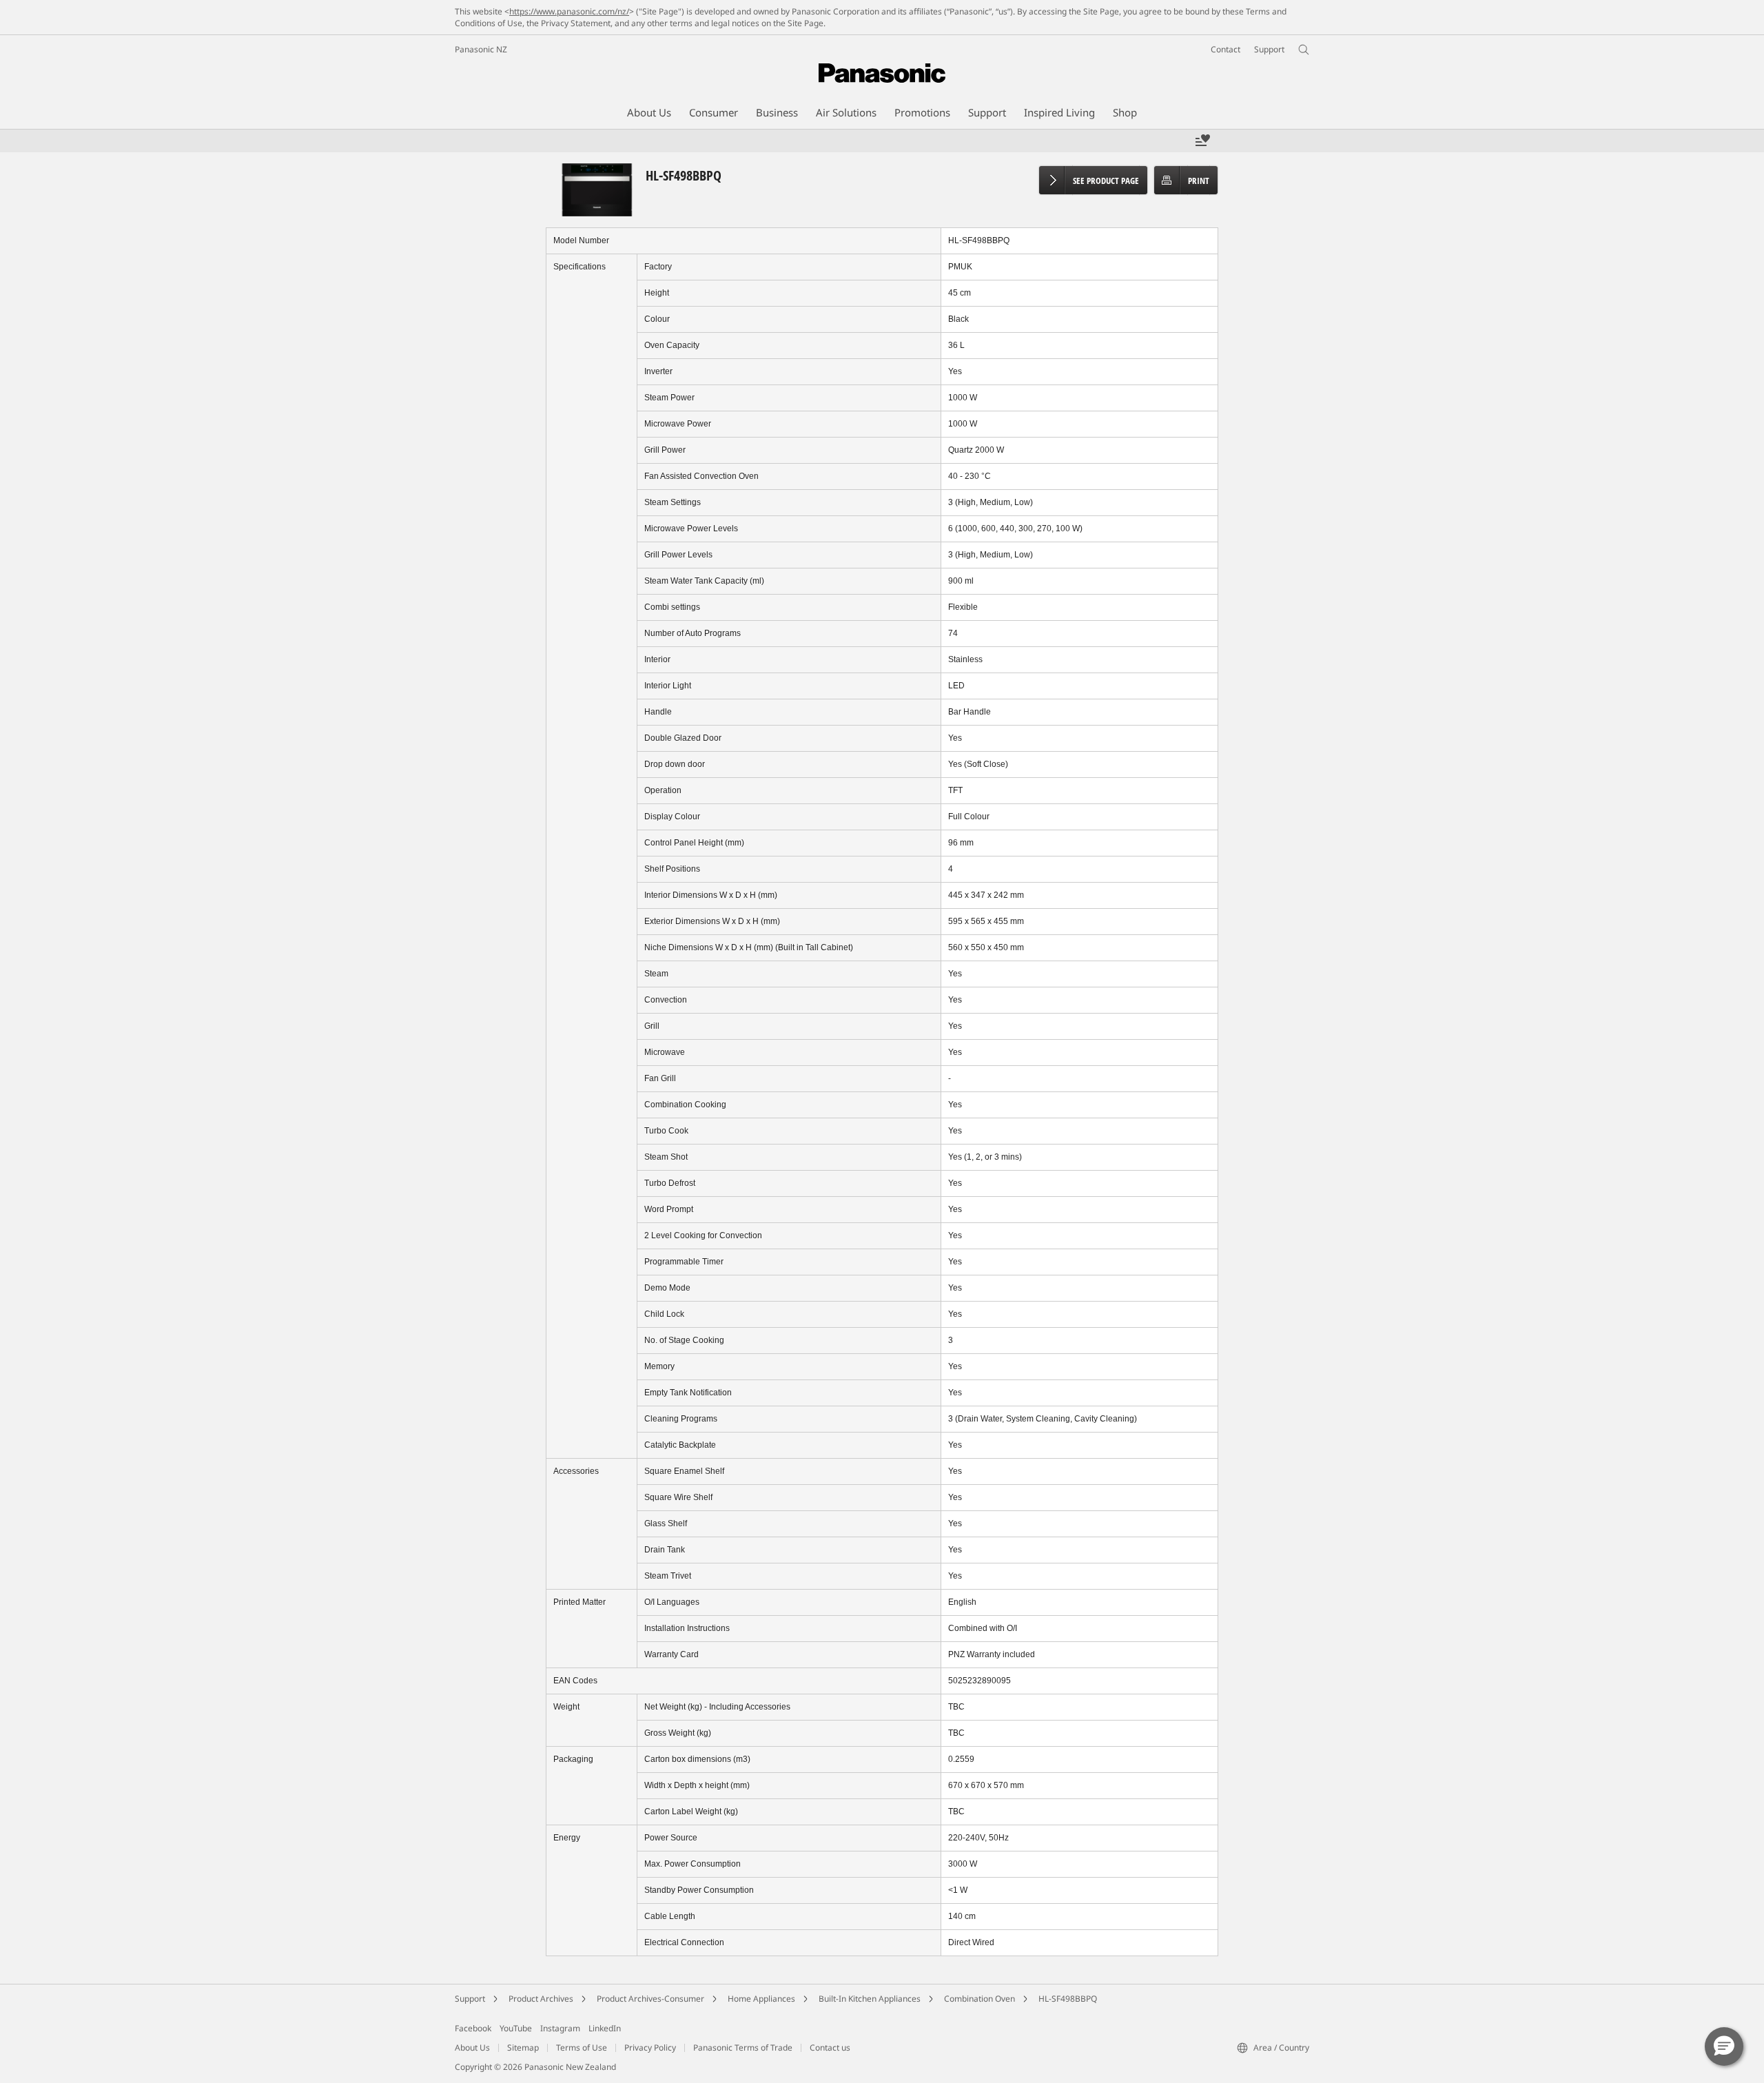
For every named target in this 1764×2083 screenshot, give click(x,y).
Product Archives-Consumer (650, 1999)
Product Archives (541, 1999)
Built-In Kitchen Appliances (870, 1999)
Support (470, 1999)
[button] (1724, 2046)
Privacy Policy (650, 2048)
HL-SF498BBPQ (1068, 1999)
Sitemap (523, 2048)
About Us (472, 2048)
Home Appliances (761, 1999)
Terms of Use (582, 2048)
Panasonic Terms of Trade (743, 2048)
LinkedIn (605, 2028)
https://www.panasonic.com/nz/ (569, 11)
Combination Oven (980, 1999)
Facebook (473, 2028)
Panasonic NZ (481, 49)
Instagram (560, 2028)
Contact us (830, 2048)
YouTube (516, 2028)
